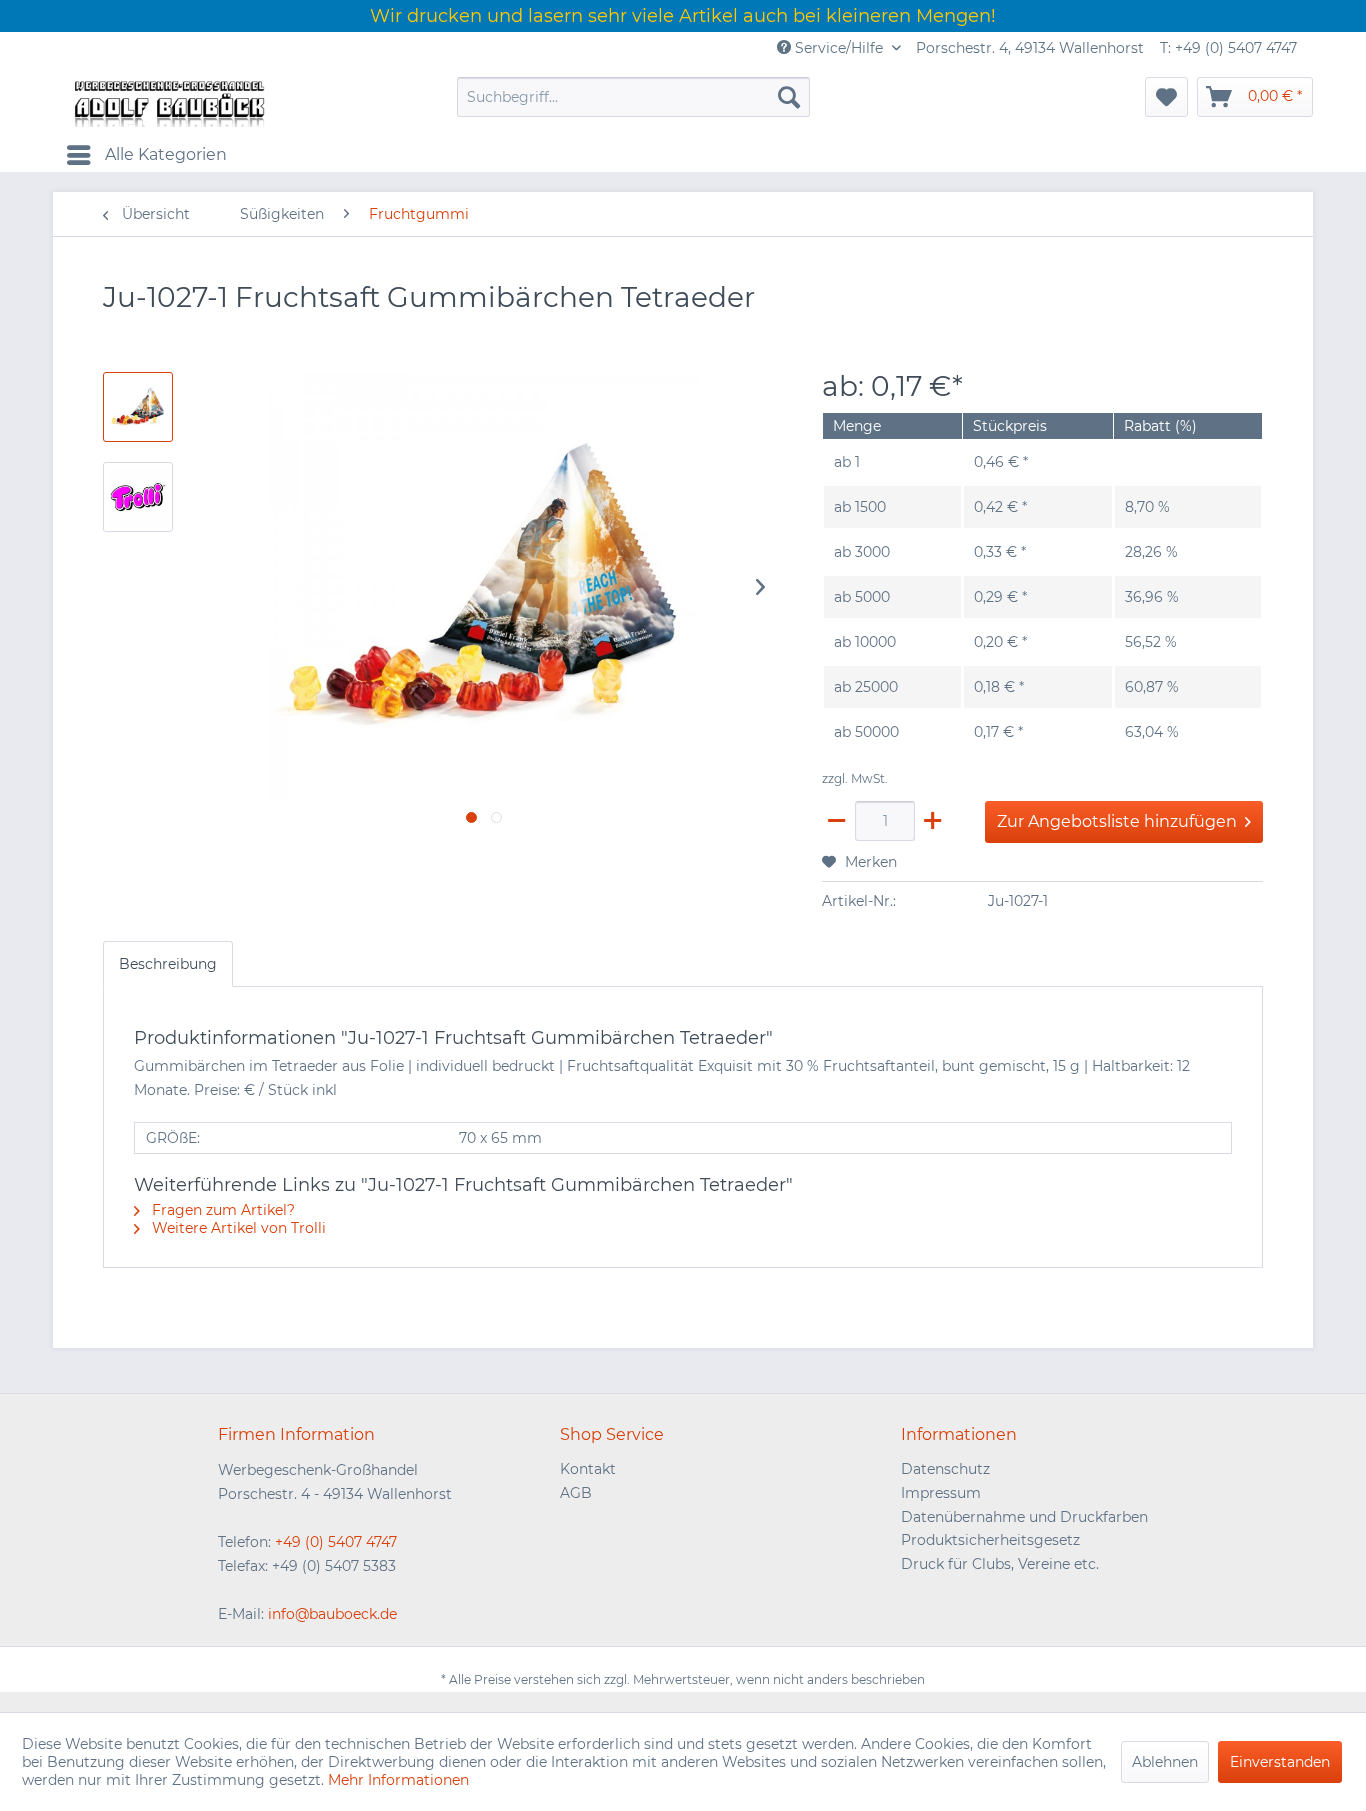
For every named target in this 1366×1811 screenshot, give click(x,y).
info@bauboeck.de (332, 1614)
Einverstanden (1280, 1762)
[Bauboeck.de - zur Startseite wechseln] (168, 102)
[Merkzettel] (1166, 97)
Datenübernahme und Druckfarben (1024, 1517)
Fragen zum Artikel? (221, 1210)
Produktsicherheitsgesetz (990, 1540)
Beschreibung (168, 964)
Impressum (941, 1493)
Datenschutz (945, 1469)
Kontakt (588, 1469)
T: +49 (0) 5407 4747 (1228, 48)
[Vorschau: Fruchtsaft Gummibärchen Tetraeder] (138, 407)
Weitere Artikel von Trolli (237, 1228)
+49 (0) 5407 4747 (336, 1542)
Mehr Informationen (398, 1780)
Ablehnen (1165, 1762)
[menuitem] (633, 97)
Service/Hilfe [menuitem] (839, 48)
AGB (576, 1493)
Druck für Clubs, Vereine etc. (1000, 1564)
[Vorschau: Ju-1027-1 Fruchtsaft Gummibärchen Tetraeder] (138, 497)
